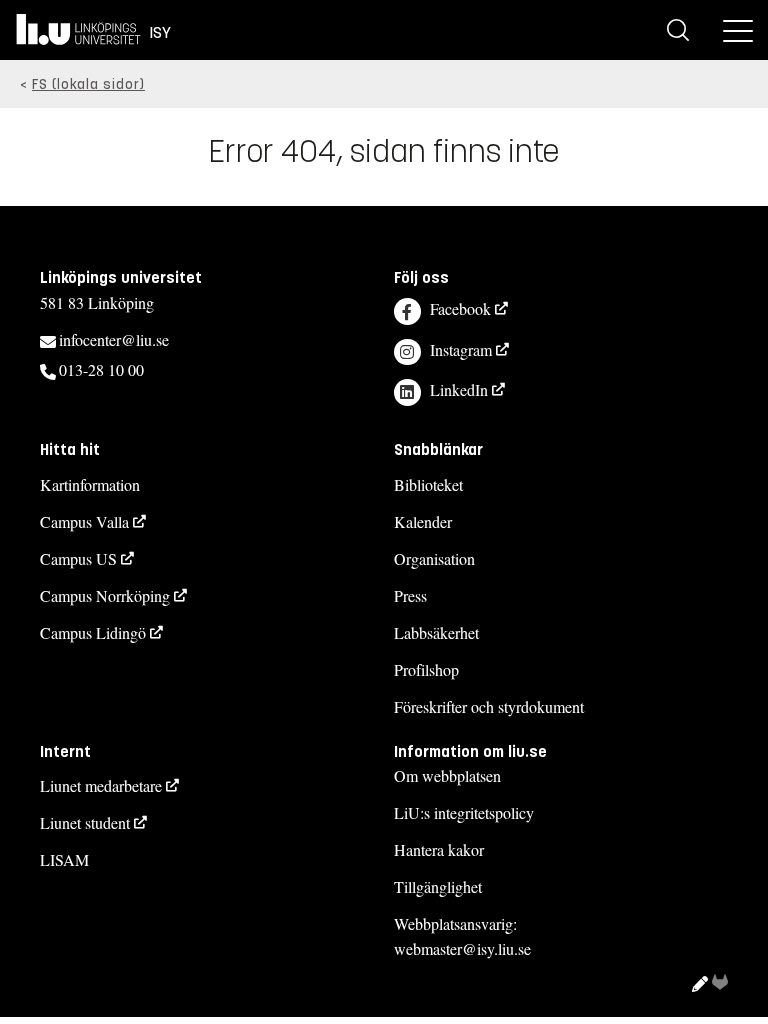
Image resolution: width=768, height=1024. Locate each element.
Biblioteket (428, 484)
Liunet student (85, 822)
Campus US (78, 558)
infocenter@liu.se (114, 339)
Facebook (460, 308)
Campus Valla (84, 521)
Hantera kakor (439, 849)
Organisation (434, 558)
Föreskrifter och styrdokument (489, 706)
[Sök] (678, 30)
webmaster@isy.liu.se (462, 948)
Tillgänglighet (438, 886)
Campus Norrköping (105, 595)
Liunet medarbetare (101, 785)
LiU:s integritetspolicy (464, 812)
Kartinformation (90, 484)
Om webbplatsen (447, 775)
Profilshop (426, 669)
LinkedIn (459, 389)
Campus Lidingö (93, 632)
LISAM (64, 859)
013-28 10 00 (101, 369)
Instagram (461, 349)
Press (410, 595)
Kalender (423, 521)
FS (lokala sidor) (88, 84)
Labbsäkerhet (436, 632)
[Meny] (738, 30)
